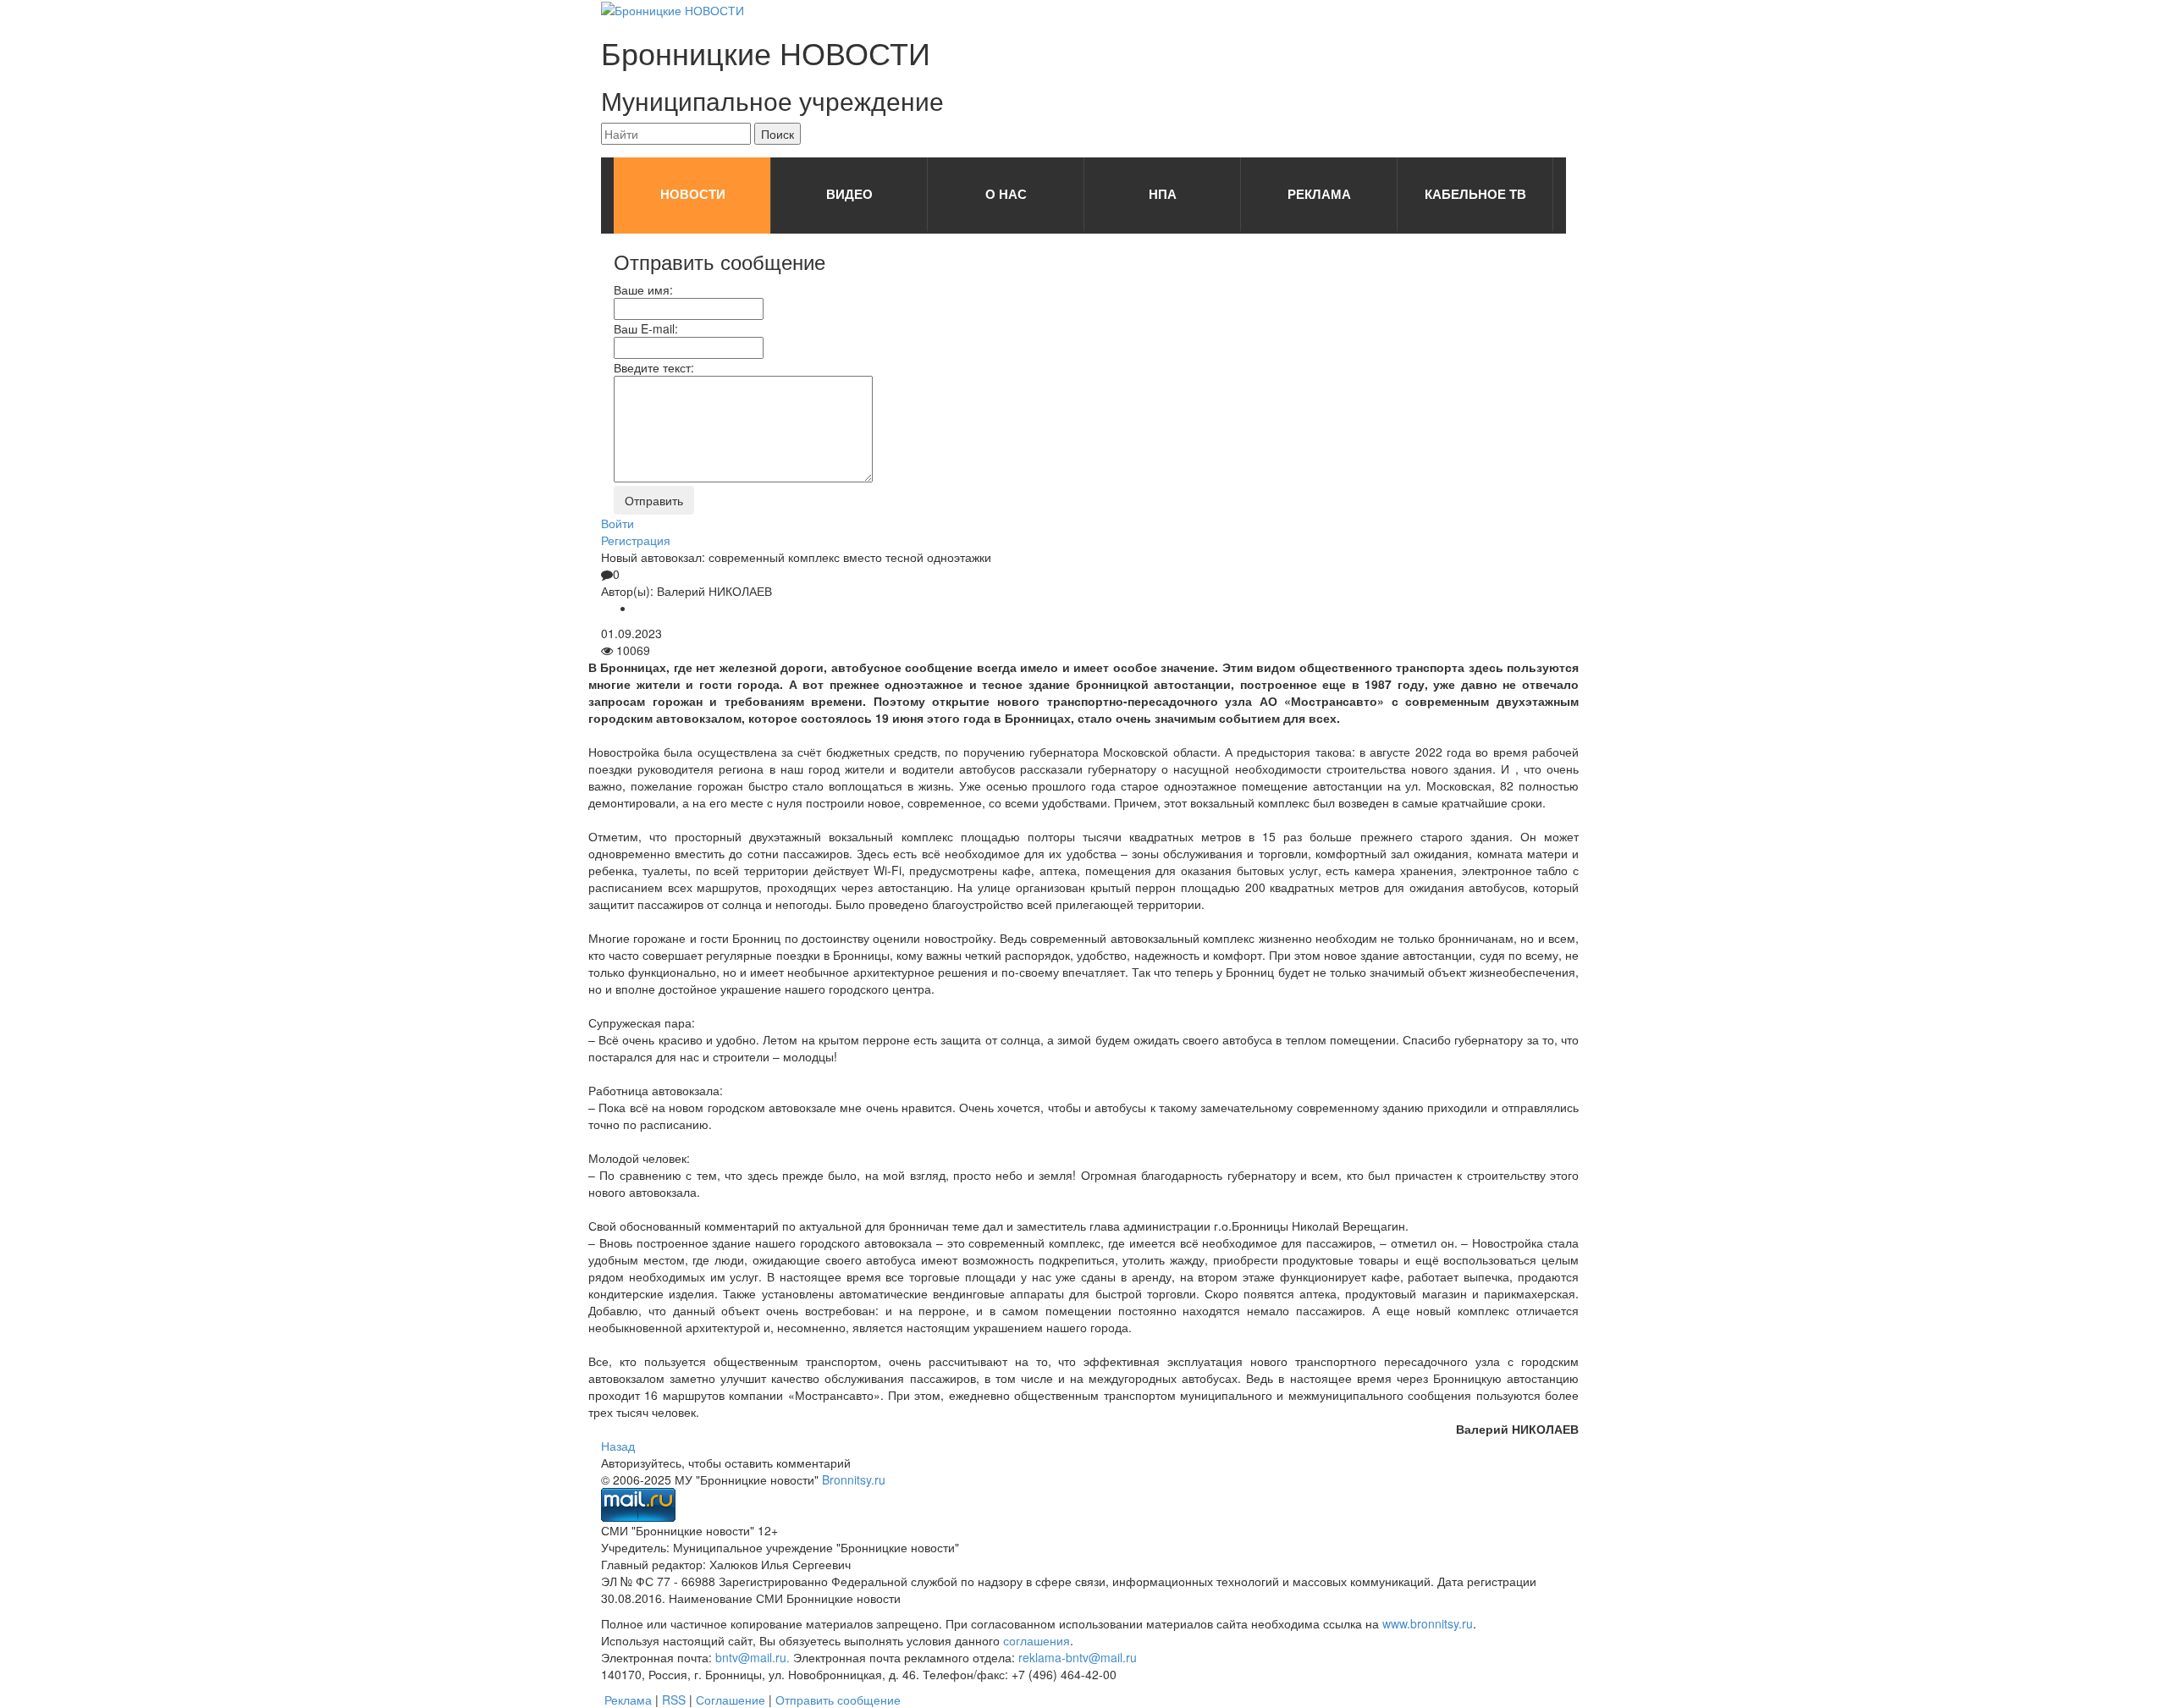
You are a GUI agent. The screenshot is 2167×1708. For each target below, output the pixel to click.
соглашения (1037, 1640)
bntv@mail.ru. (753, 1657)
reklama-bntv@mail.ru (1078, 1657)
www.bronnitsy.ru (1428, 1623)
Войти (618, 523)
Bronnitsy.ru (854, 1479)
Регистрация (636, 540)
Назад (618, 1446)
